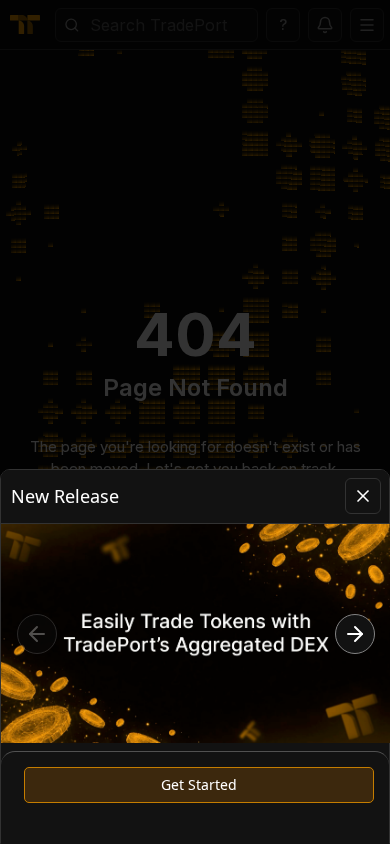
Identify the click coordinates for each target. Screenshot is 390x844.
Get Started (199, 784)
